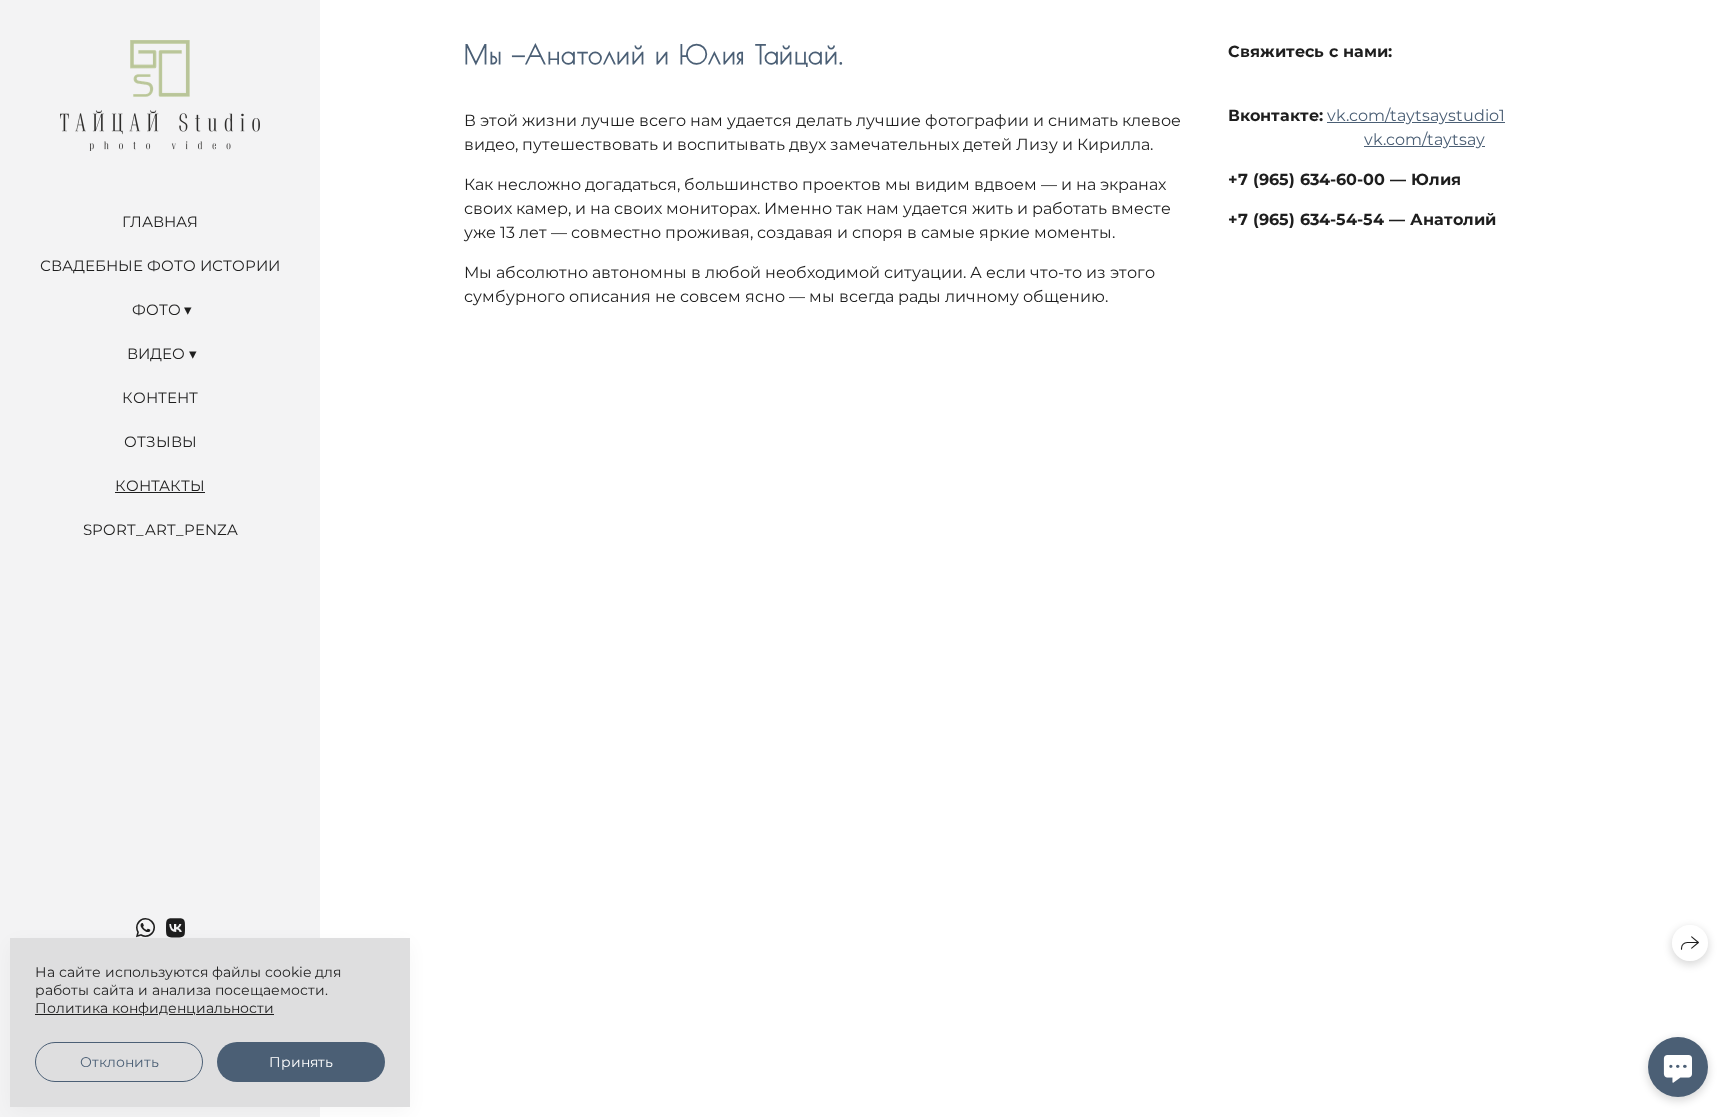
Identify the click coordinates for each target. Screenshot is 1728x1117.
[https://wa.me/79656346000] (145, 928)
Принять (301, 1062)
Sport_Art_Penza (160, 529)
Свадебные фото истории (160, 265)
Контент (160, 397)
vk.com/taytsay (1424, 139)
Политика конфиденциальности (154, 1008)
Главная (160, 221)
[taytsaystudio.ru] (160, 95)
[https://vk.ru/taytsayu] (175, 928)
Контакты (160, 485)
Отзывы (160, 441)
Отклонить (119, 1062)
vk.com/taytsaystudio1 (1416, 115)
